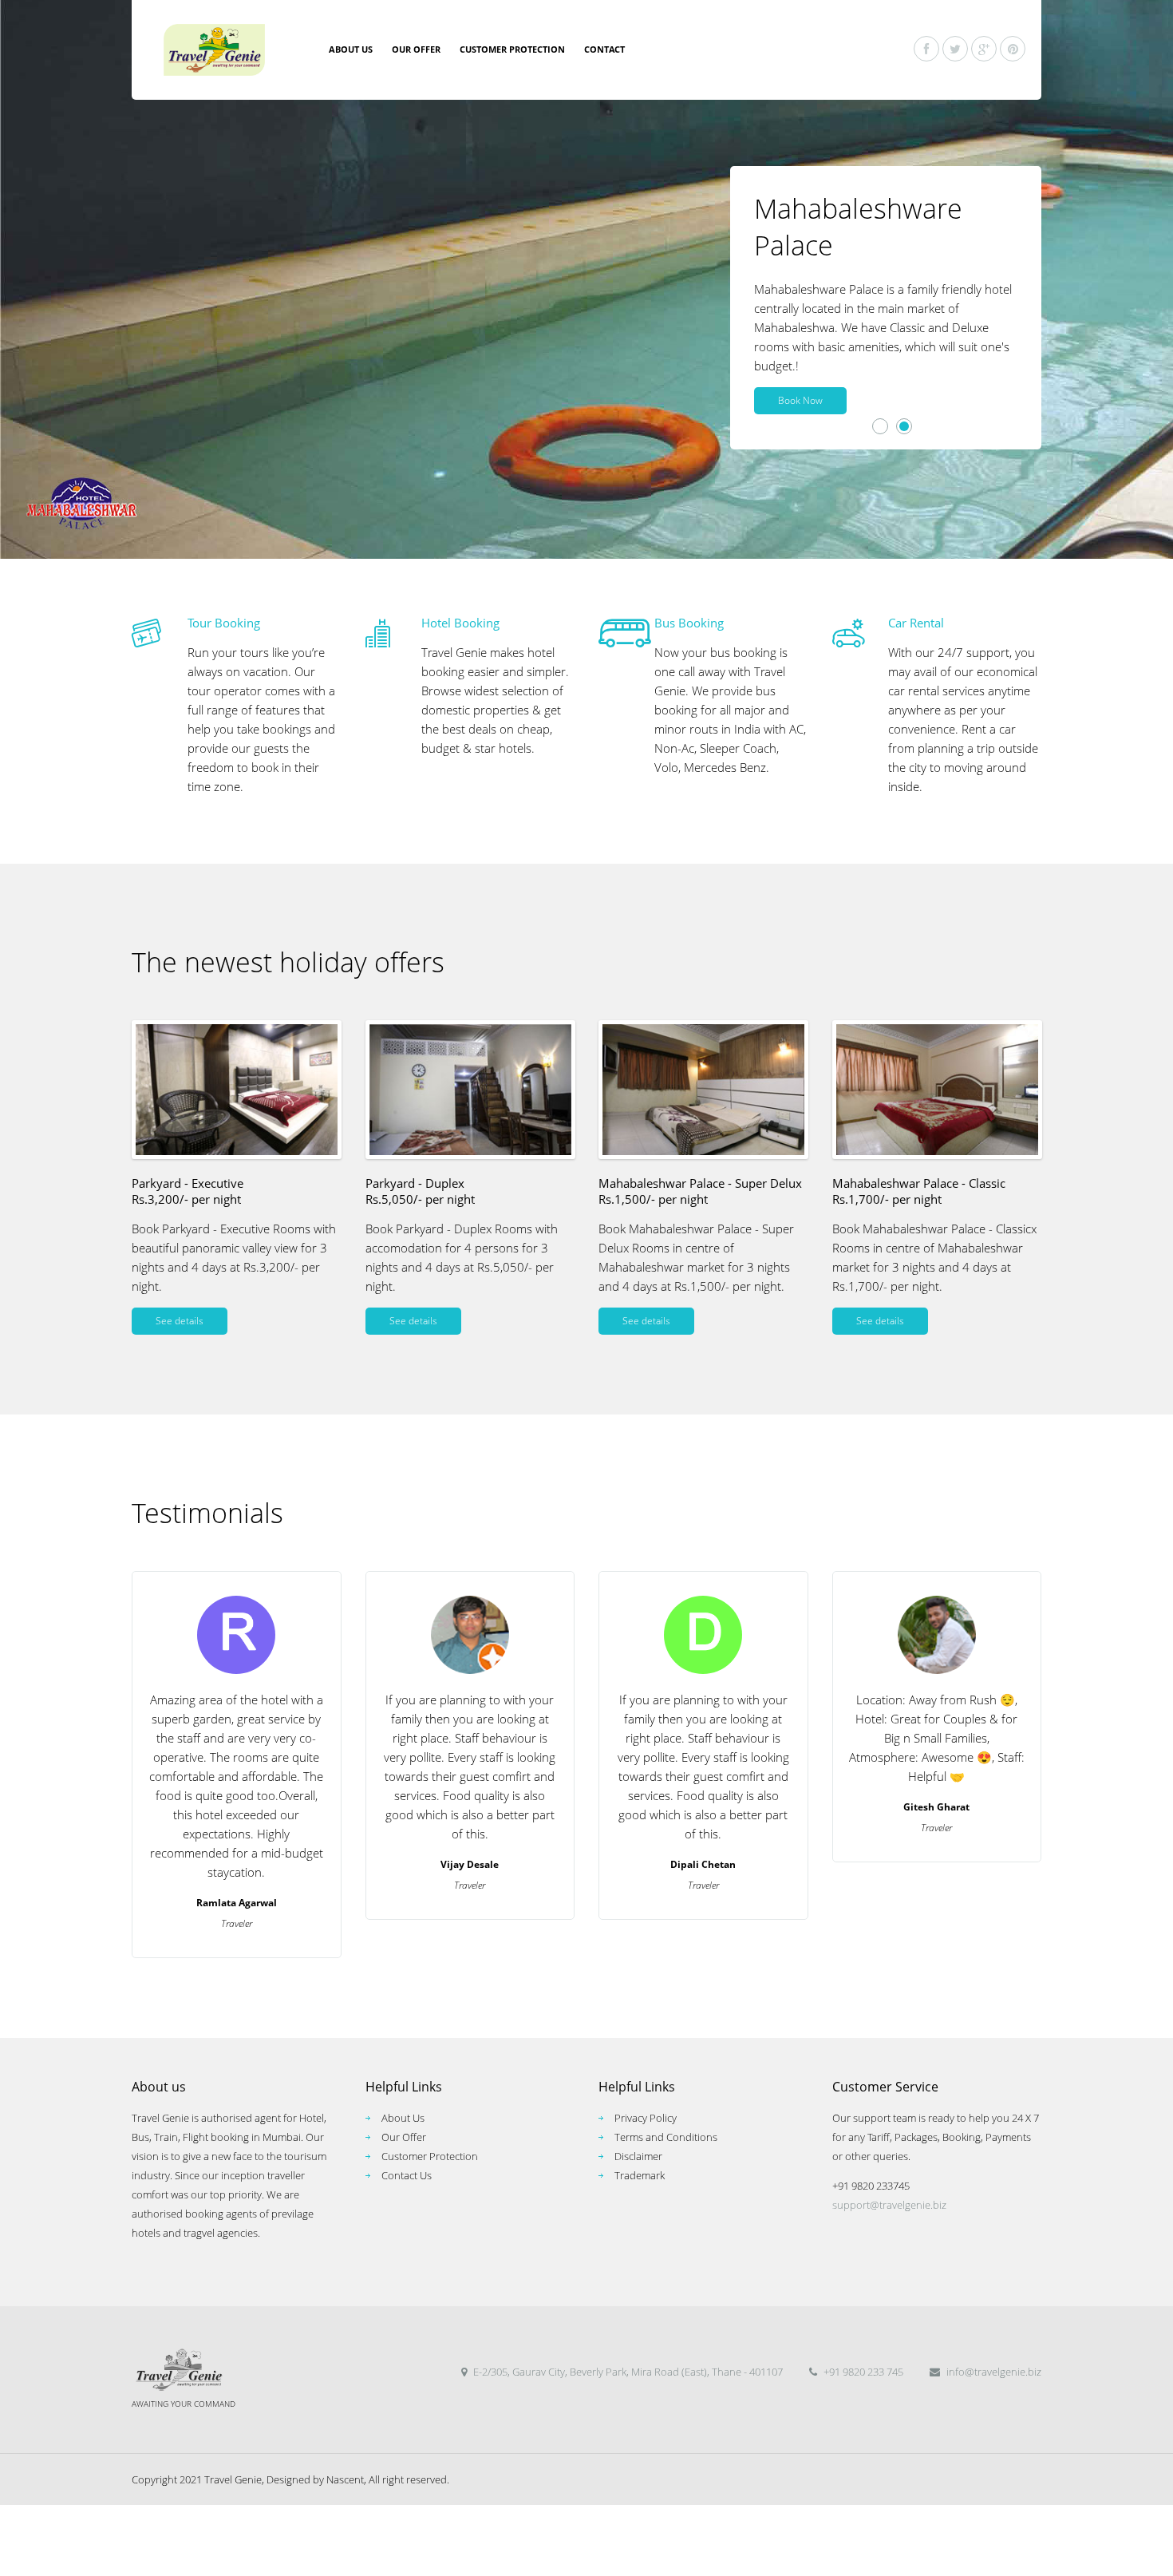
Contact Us (407, 2175)
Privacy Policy (646, 2118)
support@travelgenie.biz (889, 2205)
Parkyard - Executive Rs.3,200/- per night (188, 1191)
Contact (604, 49)
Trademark (640, 2175)
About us (351, 49)
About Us (403, 2118)
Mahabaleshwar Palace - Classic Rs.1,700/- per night (919, 1191)
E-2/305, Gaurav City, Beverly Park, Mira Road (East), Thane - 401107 (627, 2372)
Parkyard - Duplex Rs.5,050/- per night (420, 1191)
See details (180, 1321)
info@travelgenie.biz (993, 2372)
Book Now (800, 400)
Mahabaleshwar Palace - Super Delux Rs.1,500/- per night (700, 1191)
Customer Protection (512, 49)
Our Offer (416, 49)
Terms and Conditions (666, 2137)
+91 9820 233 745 (862, 2372)
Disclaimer (638, 2156)
